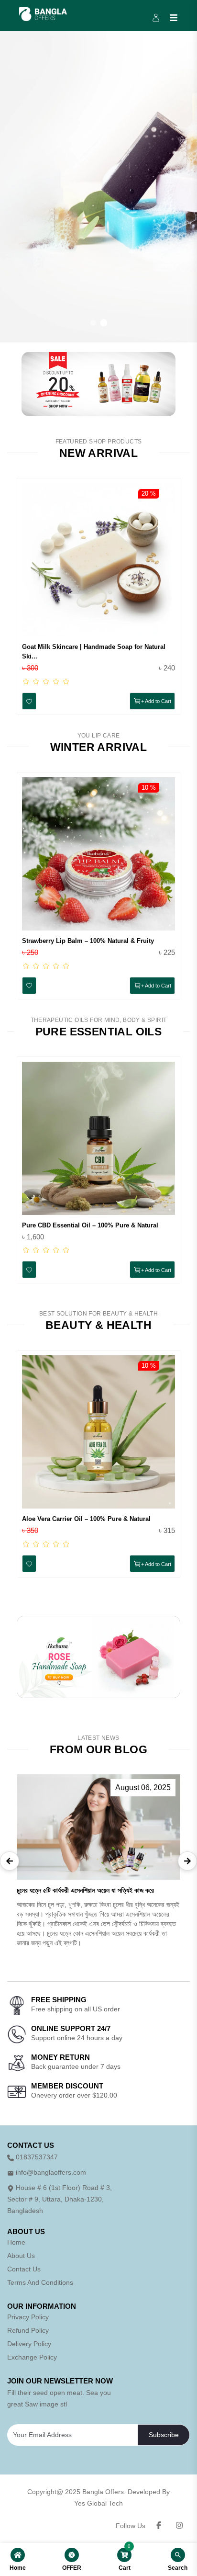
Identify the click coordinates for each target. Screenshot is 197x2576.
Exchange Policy (32, 2357)
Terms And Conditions (40, 2282)
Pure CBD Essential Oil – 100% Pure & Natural (90, 1225)
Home (16, 2242)
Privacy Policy (28, 2317)
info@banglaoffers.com (51, 2172)
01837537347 (37, 2157)
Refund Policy (28, 2330)
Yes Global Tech (98, 2503)
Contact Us (24, 2269)
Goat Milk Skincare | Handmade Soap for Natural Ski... (94, 652)
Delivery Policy (29, 2344)
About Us (21, 2256)
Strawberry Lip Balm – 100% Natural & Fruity (88, 941)
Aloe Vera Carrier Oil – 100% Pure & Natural (86, 1519)
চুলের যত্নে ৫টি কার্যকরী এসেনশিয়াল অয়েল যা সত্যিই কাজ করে (85, 1890)
